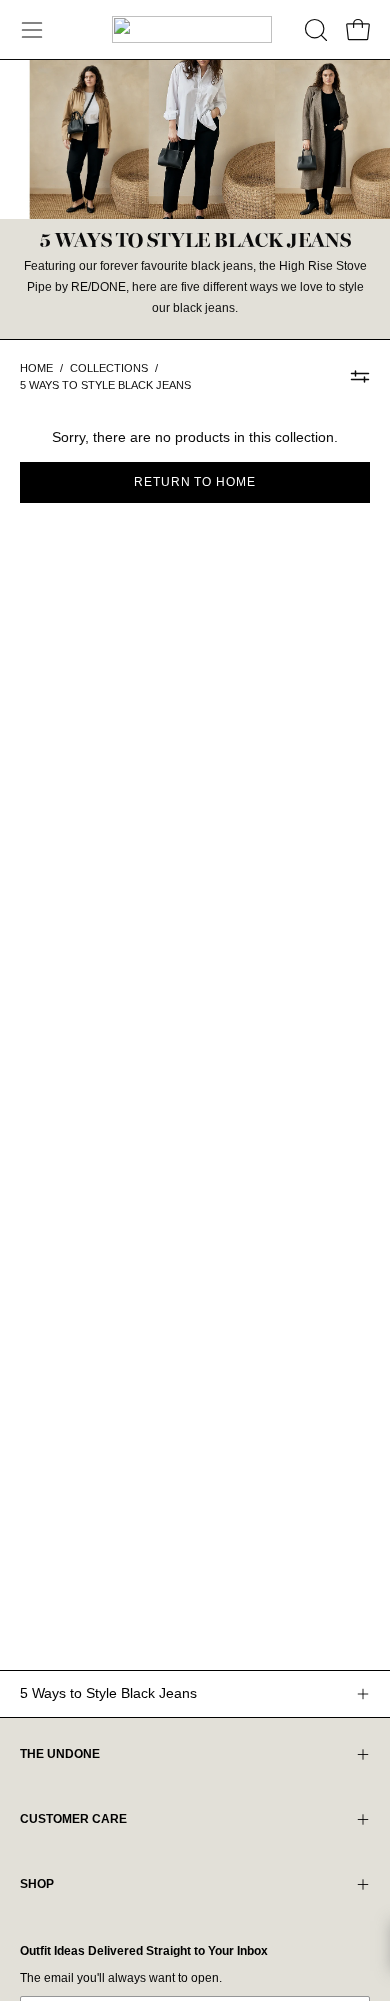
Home (36, 368)
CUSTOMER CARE (73, 1819)
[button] (314, 30)
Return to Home (195, 482)
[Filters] (360, 377)
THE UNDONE (60, 1754)
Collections (109, 368)
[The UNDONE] (192, 29)
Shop (37, 1884)
